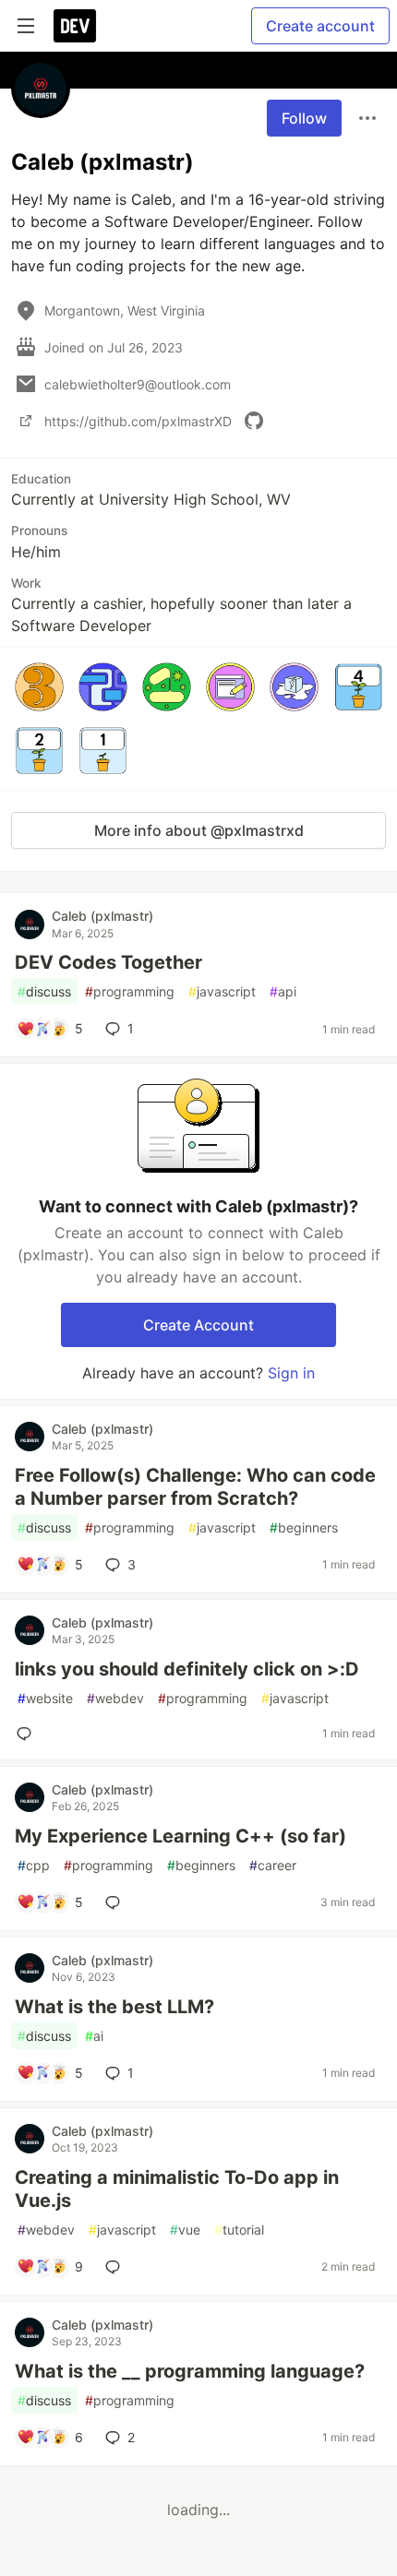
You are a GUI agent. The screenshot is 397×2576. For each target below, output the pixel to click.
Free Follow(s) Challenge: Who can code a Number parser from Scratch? (195, 1487)
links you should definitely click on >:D (187, 1669)
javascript (222, 991)
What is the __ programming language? (190, 2371)
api (283, 991)
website (45, 1698)
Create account (320, 26)
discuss (44, 991)
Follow (304, 118)
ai (94, 2036)
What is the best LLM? (114, 2007)
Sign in (291, 1373)
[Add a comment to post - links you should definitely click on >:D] (28, 1734)
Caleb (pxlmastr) (102, 916)
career (273, 1865)
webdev (115, 1698)
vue (185, 2230)
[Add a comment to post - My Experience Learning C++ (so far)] (116, 1902)
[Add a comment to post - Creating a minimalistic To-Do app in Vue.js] (116, 2267)
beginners (304, 1527)
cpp (34, 1865)
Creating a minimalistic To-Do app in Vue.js (177, 2189)
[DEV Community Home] (75, 26)
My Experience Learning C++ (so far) (180, 1836)
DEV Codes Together (108, 962)
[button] (39, 687)
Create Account (198, 1325)
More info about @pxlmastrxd (199, 830)
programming (130, 991)
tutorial (239, 2230)
